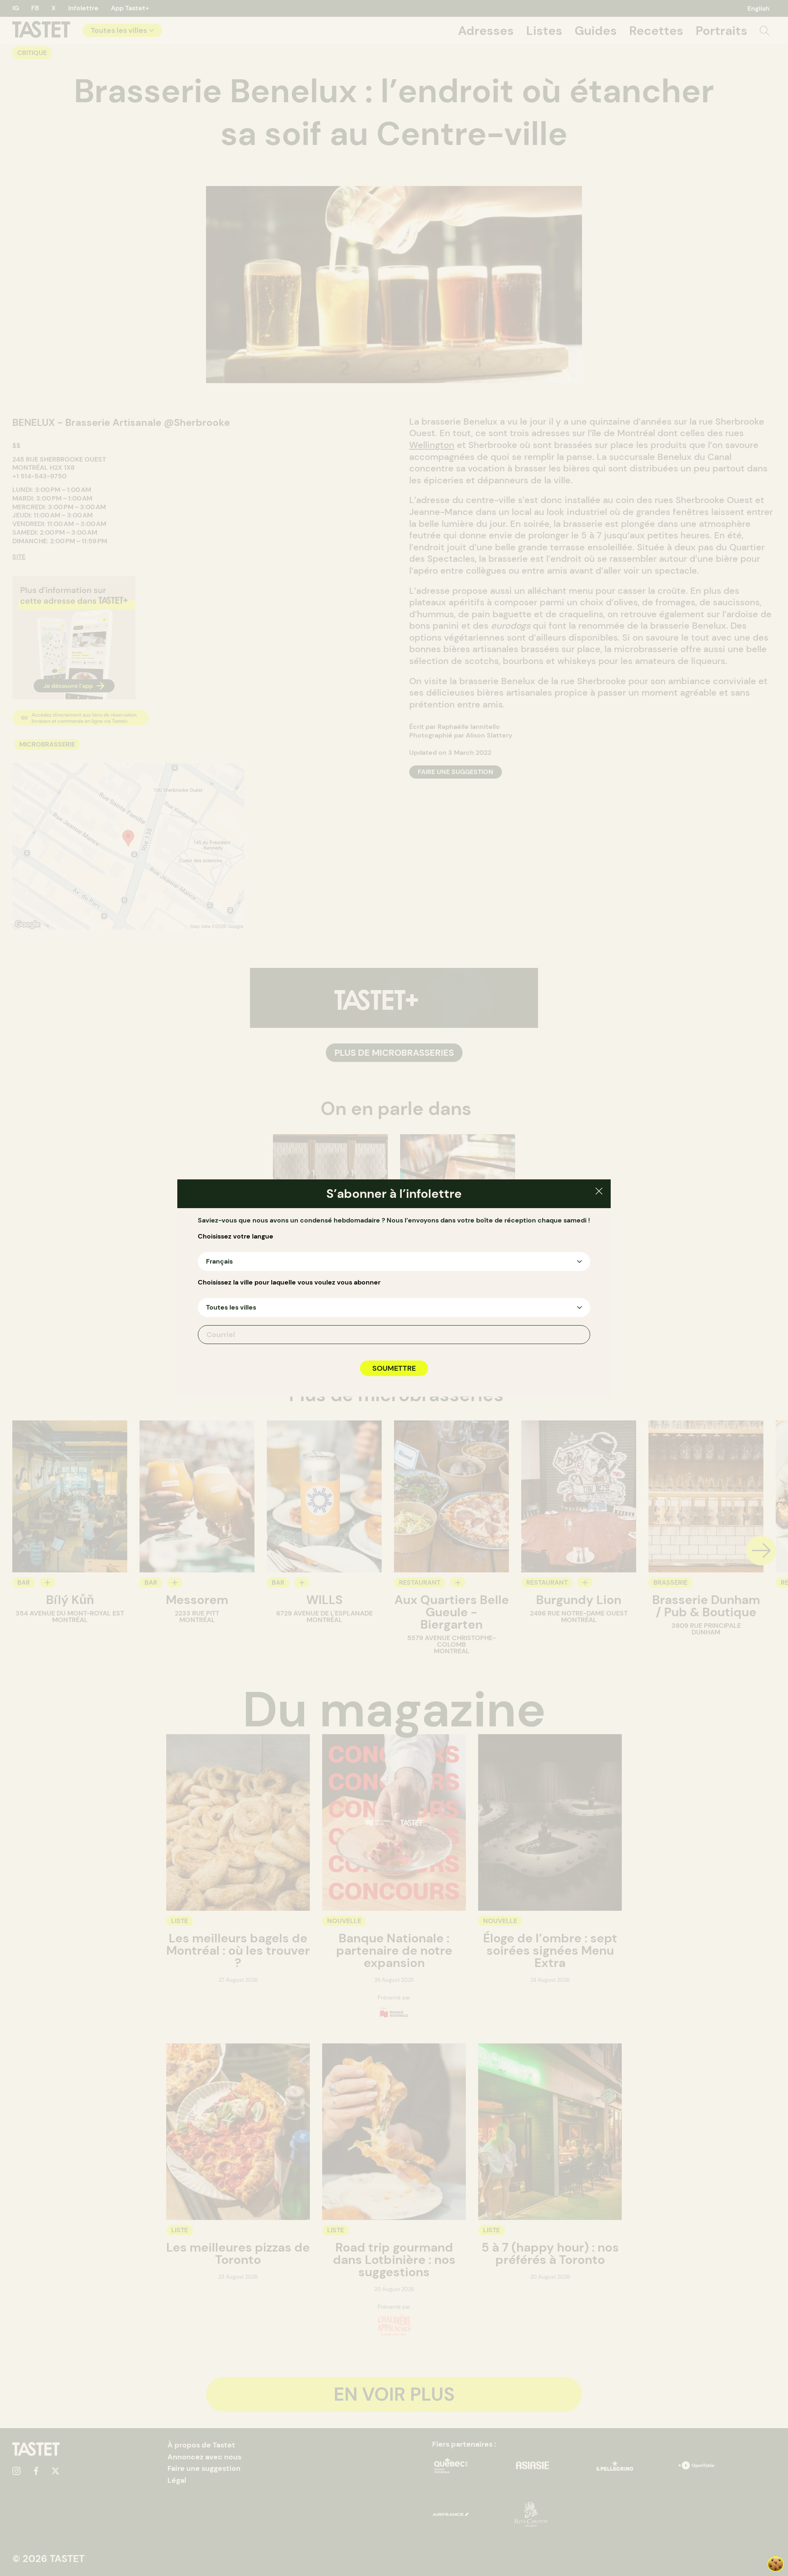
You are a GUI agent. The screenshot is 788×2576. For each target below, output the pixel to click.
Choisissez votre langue (236, 1236)
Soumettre (394, 1368)
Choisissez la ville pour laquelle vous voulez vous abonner (289, 1282)
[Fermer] (599, 1192)
